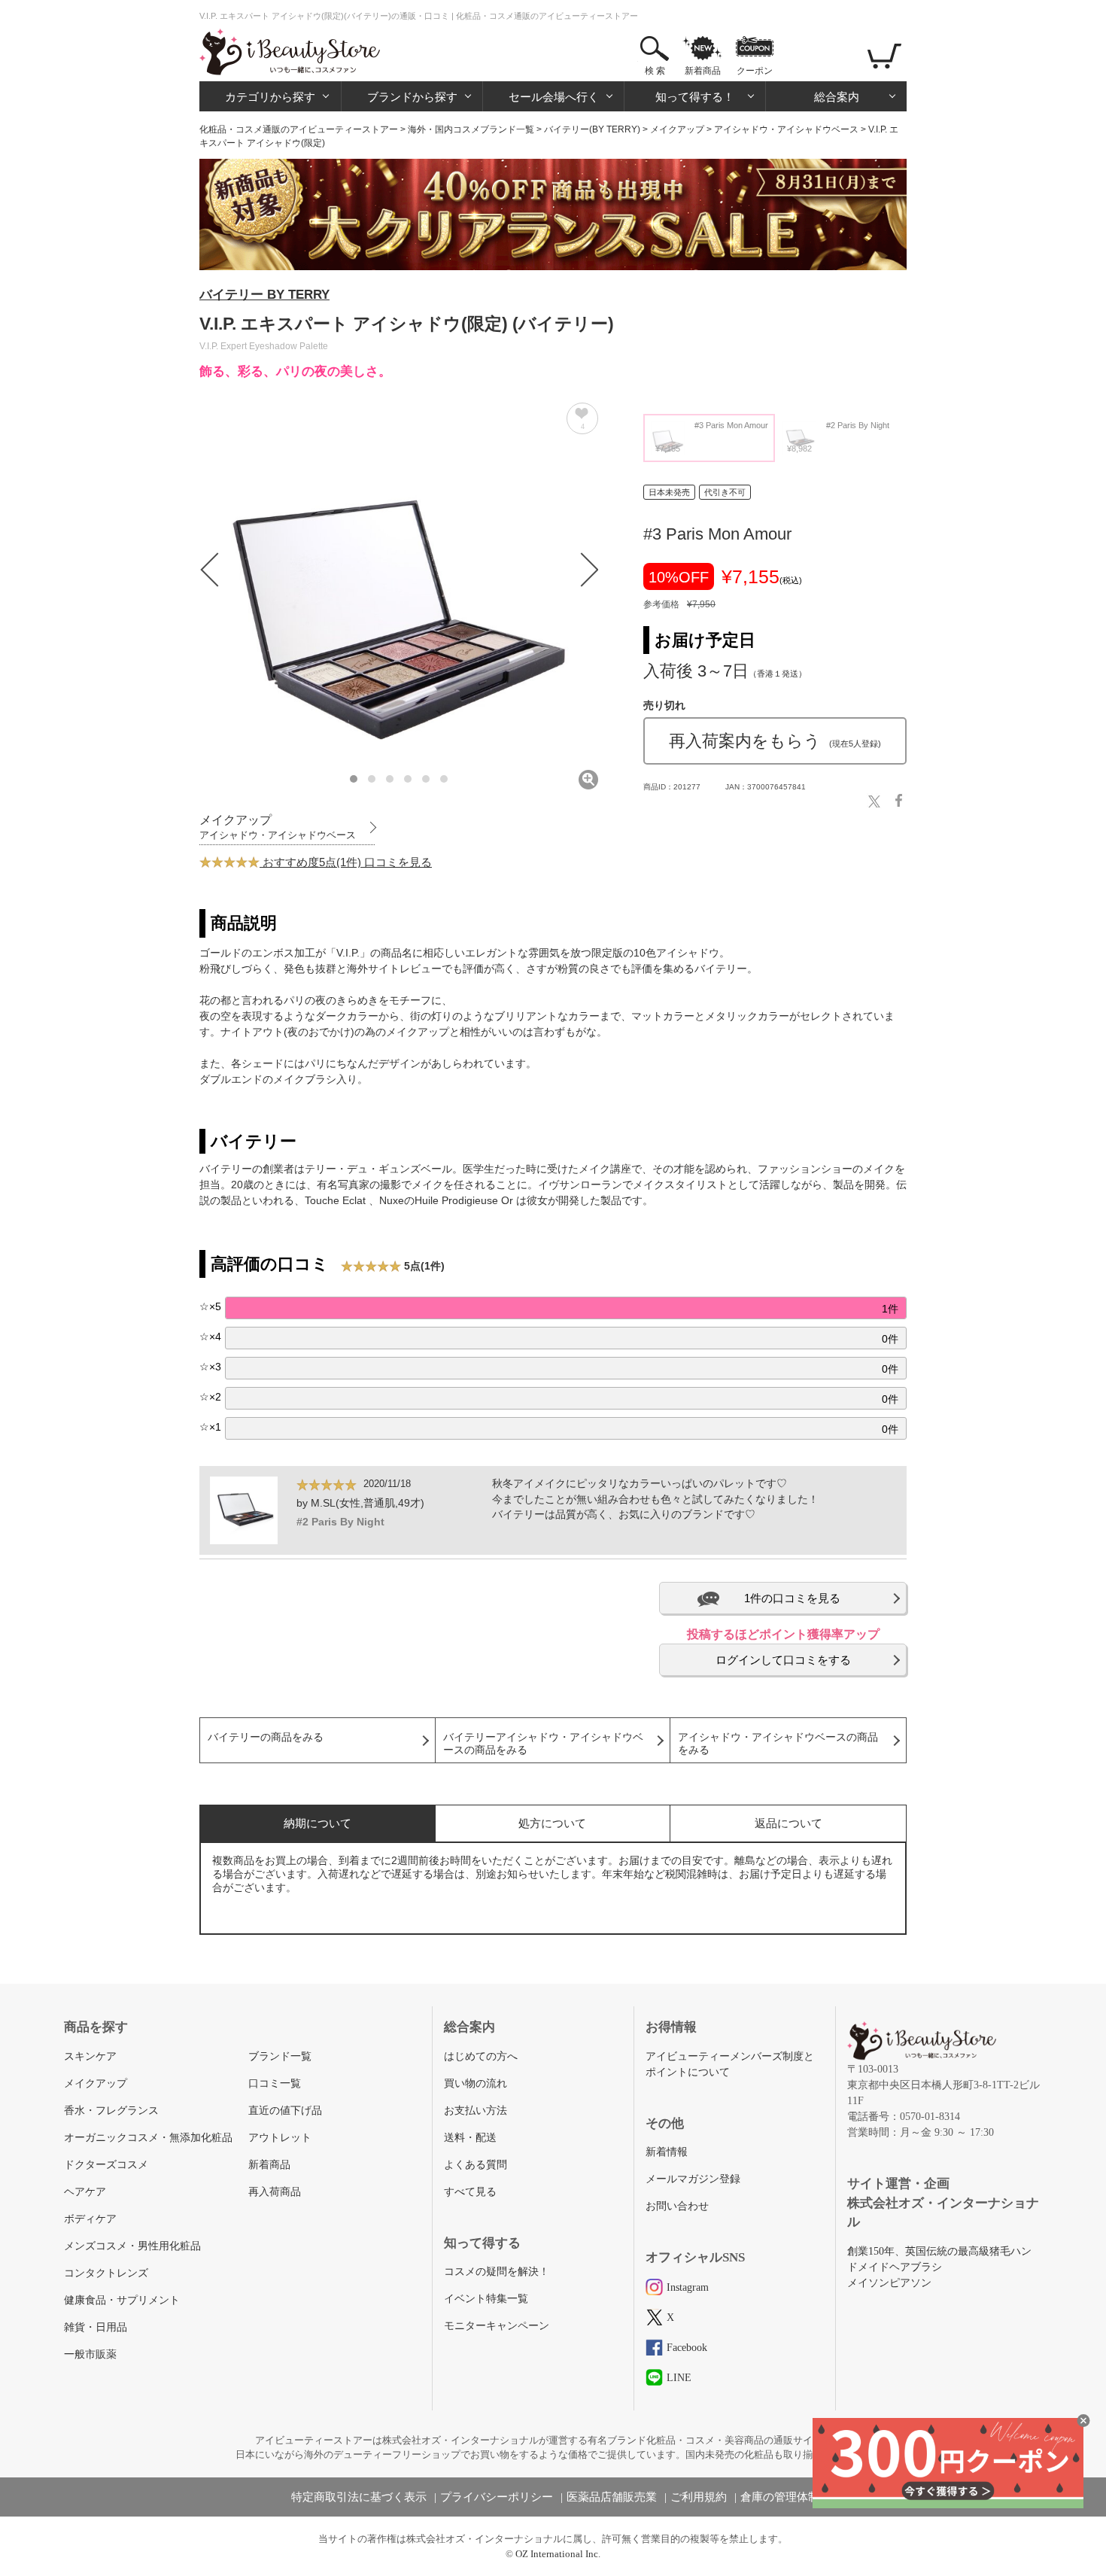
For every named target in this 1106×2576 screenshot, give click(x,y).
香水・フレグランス (111, 2111)
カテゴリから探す (270, 97)
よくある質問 (476, 2165)
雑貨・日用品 (96, 2327)
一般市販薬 (90, 2354)
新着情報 (667, 2152)
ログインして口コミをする (783, 1660)
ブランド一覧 (280, 2056)
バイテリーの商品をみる (266, 1737)
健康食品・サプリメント (122, 2300)
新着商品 (703, 71)
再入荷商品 (275, 2192)
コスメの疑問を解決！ (497, 2272)
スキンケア (90, 2056)
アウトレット (280, 2138)
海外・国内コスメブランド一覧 (471, 129)
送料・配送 (470, 2138)
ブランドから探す (412, 97)
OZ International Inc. (558, 2554)
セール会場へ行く (554, 97)
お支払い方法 (476, 2111)
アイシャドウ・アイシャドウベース (786, 129)
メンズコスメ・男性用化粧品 (132, 2246)
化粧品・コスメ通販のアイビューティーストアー (299, 129)
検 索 (655, 71)
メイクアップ (677, 129)
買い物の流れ (476, 2083)
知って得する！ (695, 97)
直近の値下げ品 (285, 2111)
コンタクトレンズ (106, 2273)
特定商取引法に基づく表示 (359, 2497)
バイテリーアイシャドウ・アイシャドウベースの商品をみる (543, 1744)
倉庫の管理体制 (780, 2497)
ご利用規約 (699, 2497)
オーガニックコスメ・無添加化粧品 (148, 2138)
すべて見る (470, 2192)
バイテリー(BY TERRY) (592, 129)
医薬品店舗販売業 (612, 2497)
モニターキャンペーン (497, 2326)
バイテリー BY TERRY (264, 295)
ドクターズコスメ (106, 2165)
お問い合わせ (677, 2206)
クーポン (755, 71)
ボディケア (90, 2219)
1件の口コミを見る (792, 1598)
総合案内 (837, 97)
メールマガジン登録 (693, 2179)
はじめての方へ (481, 2056)
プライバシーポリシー (497, 2497)
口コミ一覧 (275, 2083)
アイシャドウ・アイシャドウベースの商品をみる (778, 1744)
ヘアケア (85, 2192)
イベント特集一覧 (486, 2299)
